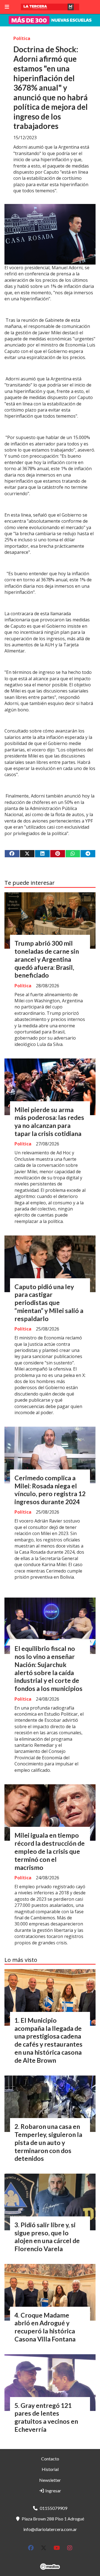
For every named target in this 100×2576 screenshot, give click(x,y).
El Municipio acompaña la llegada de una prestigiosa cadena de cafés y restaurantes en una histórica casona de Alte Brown (48, 2040)
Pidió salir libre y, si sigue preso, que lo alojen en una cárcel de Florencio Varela (47, 2237)
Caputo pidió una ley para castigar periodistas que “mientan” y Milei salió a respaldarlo (49, 1303)
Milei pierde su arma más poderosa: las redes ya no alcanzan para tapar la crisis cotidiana (49, 1122)
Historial (50, 2469)
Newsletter (50, 2480)
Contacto (50, 2459)
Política (22, 38)
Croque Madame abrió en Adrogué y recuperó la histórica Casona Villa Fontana (45, 2327)
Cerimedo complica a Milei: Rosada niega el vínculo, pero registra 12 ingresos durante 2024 (50, 1490)
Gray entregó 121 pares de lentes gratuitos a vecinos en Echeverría (46, 2417)
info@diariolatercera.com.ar (50, 2529)
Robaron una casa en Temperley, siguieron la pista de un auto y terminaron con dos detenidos (48, 2142)
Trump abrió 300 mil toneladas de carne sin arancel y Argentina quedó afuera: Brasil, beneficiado (47, 959)
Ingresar (53, 2491)
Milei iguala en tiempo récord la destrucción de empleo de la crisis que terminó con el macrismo (50, 1851)
